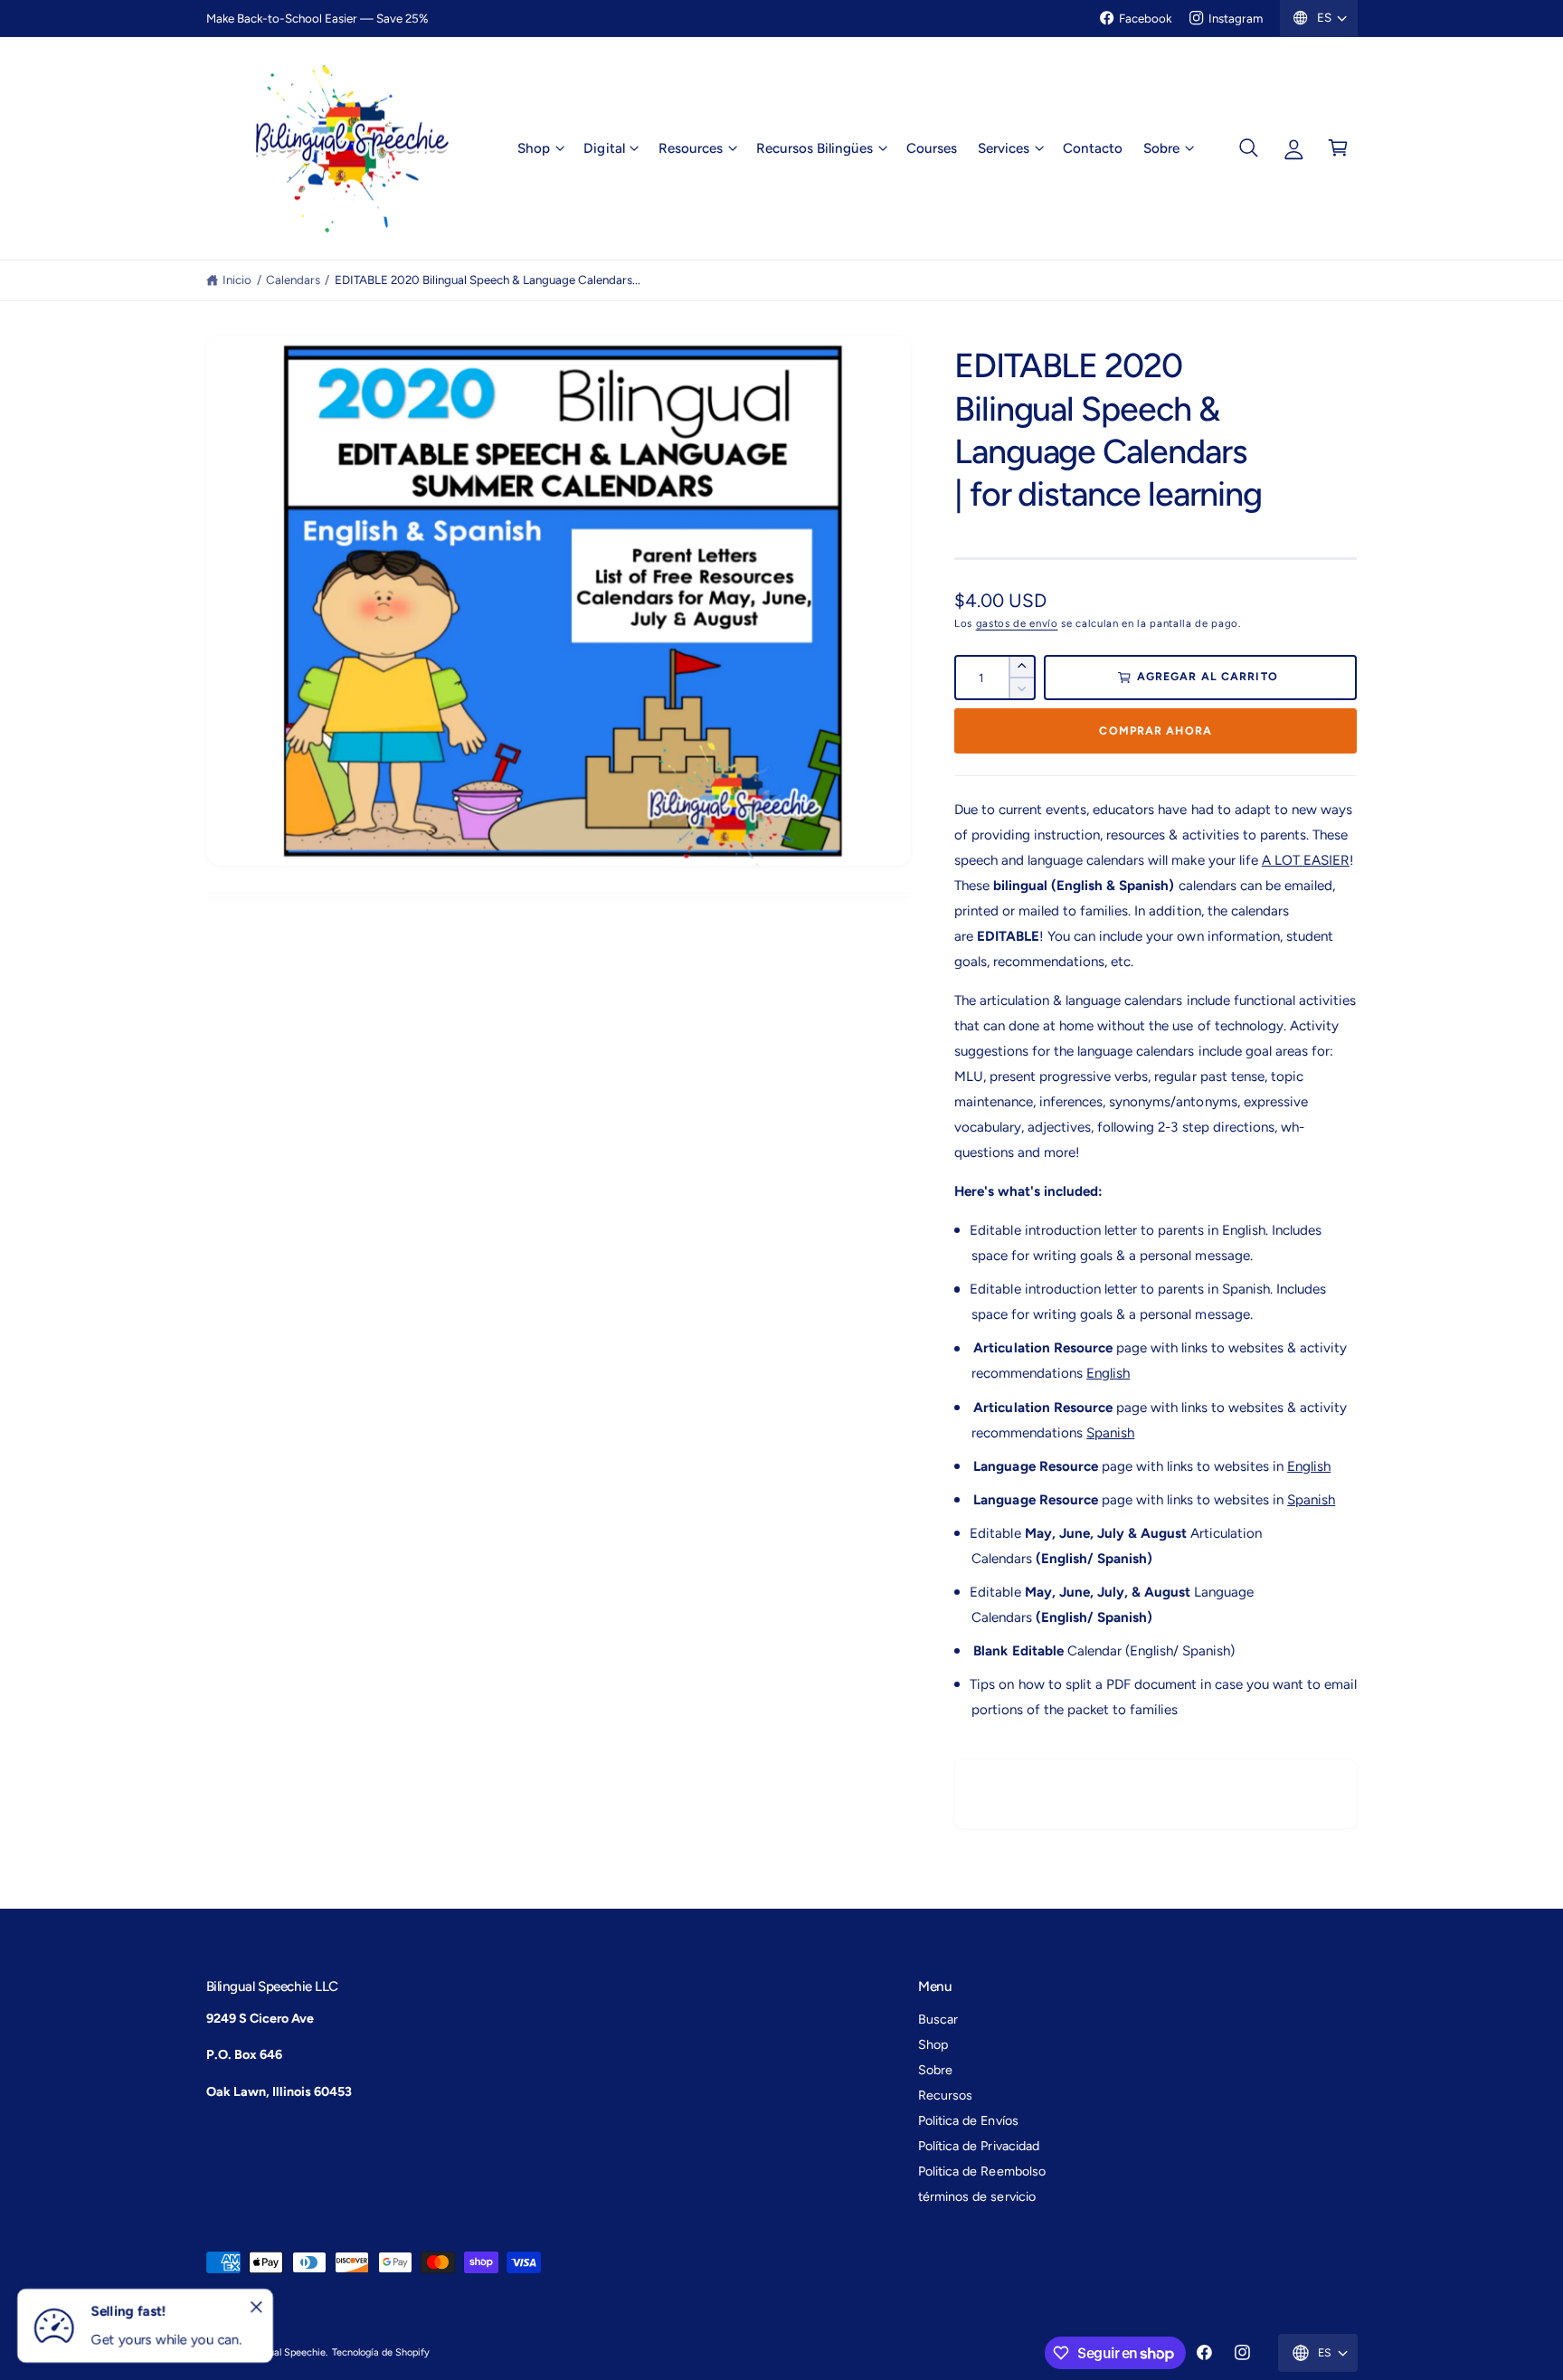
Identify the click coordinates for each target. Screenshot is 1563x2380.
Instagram (1236, 18)
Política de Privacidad (978, 2146)
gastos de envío (1017, 623)
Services (1004, 147)
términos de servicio (976, 2196)
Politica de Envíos (968, 2120)
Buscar (938, 2019)
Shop (534, 147)
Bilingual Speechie (285, 2352)
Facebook (1145, 18)
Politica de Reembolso (981, 2171)
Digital (604, 147)
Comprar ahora (1155, 730)
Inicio (237, 280)
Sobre (1161, 147)
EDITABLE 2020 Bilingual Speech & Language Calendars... (488, 280)
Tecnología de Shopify (381, 2352)
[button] (540, 148)
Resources (691, 147)
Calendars (293, 280)
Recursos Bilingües (815, 147)
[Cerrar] (257, 2308)
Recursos (945, 2095)
